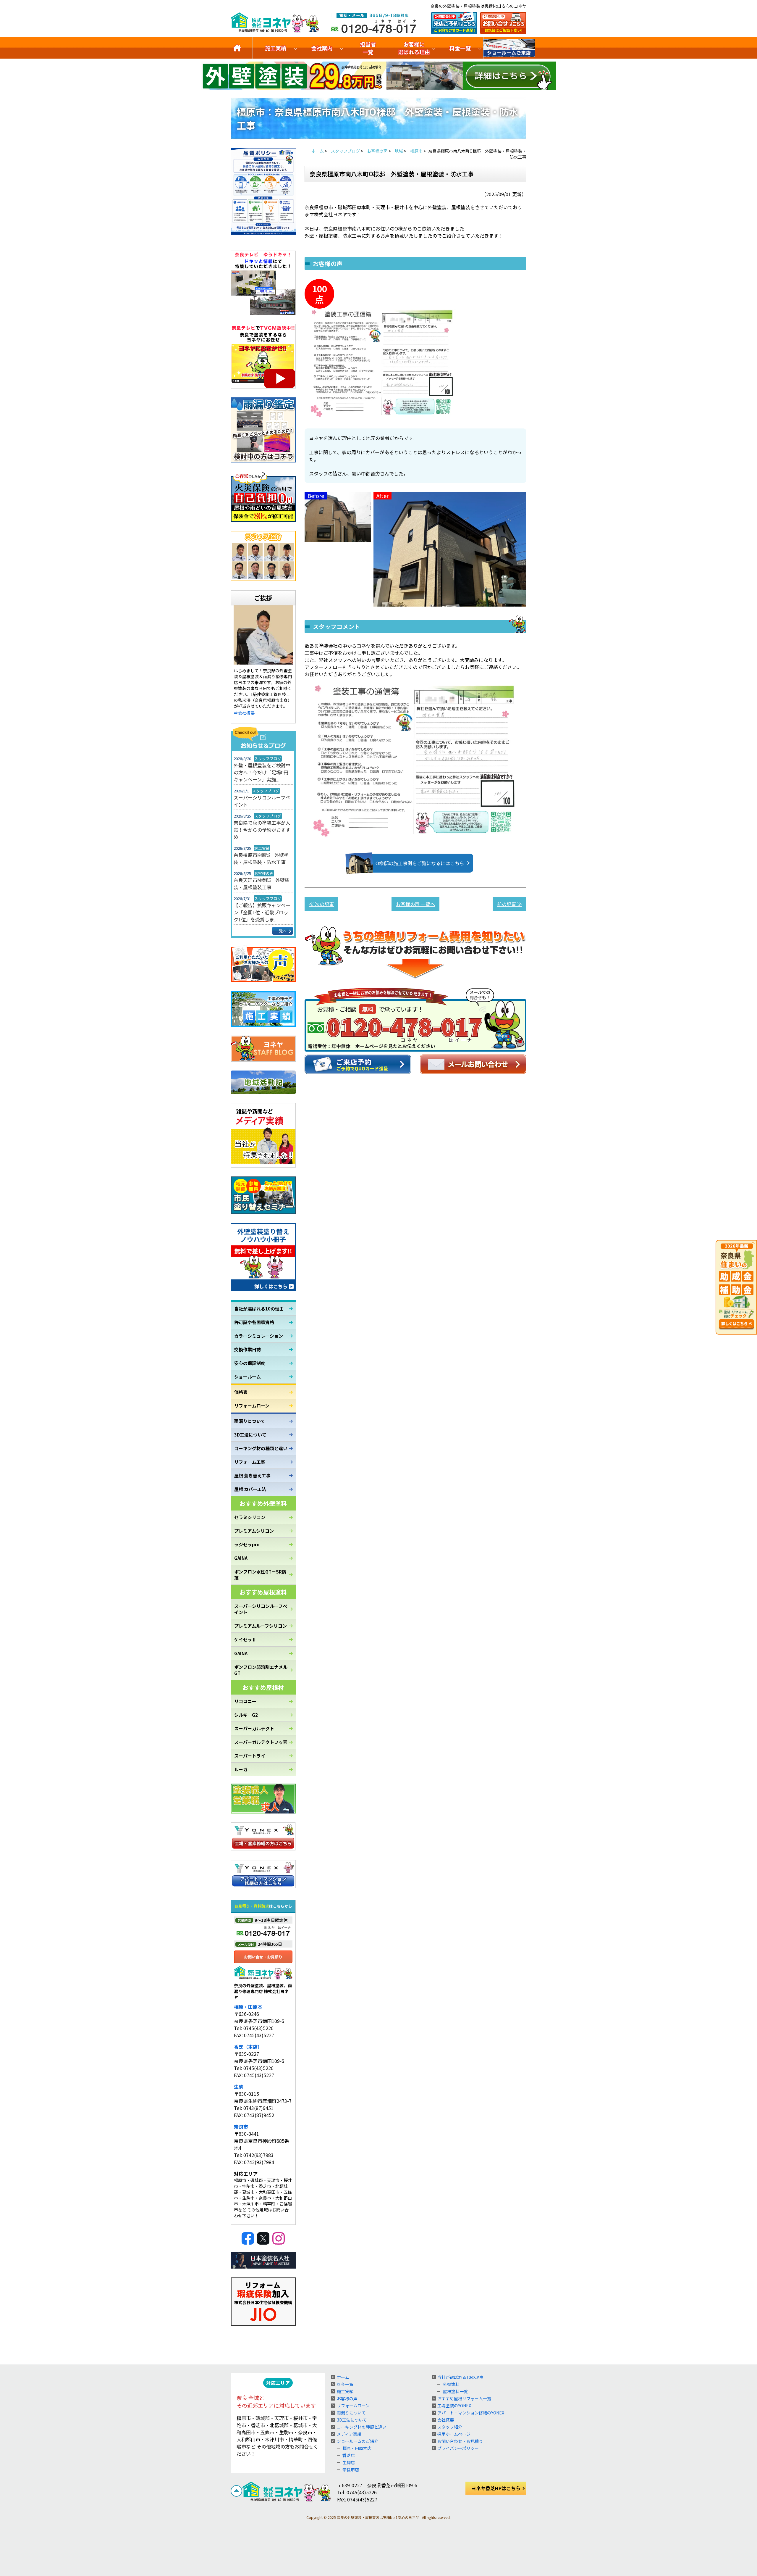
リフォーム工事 (250, 1462)
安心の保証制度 (250, 1363)
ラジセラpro (247, 1544)
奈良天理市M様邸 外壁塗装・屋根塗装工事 (262, 884)
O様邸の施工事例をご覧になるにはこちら (420, 863)
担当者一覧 (368, 48)
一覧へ (281, 931)
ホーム (343, 2377)
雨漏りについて (250, 1421)
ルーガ (241, 1769)
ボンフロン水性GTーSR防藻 (260, 1575)
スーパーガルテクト (254, 1728)
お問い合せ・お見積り (263, 1957)
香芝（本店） (248, 2047)
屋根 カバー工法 (250, 1489)
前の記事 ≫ (509, 904)
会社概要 (446, 2420)
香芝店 (349, 2455)
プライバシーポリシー (458, 2448)
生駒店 (349, 2462)
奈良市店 (351, 2469)
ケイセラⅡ (245, 1639)
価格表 (241, 1392)
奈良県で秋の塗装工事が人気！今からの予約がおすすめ (262, 830)
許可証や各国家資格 (254, 1322)
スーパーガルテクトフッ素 (261, 1742)
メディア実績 (349, 2434)
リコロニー (245, 1701)
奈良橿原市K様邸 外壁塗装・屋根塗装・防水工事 (261, 858)
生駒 (239, 2087)
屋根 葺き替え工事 (252, 1475)
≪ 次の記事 (321, 904)
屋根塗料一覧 (455, 2391)
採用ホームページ (454, 2434)
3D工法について (250, 1435)
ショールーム (248, 1377)
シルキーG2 (246, 1715)
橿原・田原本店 (357, 2448)
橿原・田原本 (248, 2007)
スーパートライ (250, 1756)
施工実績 (276, 48)
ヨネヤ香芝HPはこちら (496, 2488)
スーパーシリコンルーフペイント (262, 801)
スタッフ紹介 (450, 2427)
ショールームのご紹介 (509, 48)
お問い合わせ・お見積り (460, 2441)
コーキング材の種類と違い (261, 1448)
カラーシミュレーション (259, 1336)
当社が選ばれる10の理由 (259, 1309)
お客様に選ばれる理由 (414, 48)
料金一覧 (460, 48)
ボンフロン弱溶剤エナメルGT (261, 1670)
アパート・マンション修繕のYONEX (471, 2413)
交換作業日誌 (248, 1349)
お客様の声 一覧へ (415, 904)
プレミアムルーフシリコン (261, 1626)
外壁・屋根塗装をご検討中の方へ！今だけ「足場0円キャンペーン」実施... (262, 772)
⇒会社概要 (244, 713)
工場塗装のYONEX (454, 2406)
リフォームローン (252, 1406)
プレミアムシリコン (254, 1531)
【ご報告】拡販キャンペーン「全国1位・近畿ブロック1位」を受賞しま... (262, 912)
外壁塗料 (451, 2384)
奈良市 (241, 2127)
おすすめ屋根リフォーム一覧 (464, 2398)
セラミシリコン (250, 1517)
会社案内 (322, 48)
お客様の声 (347, 2398)
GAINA (241, 1558)
